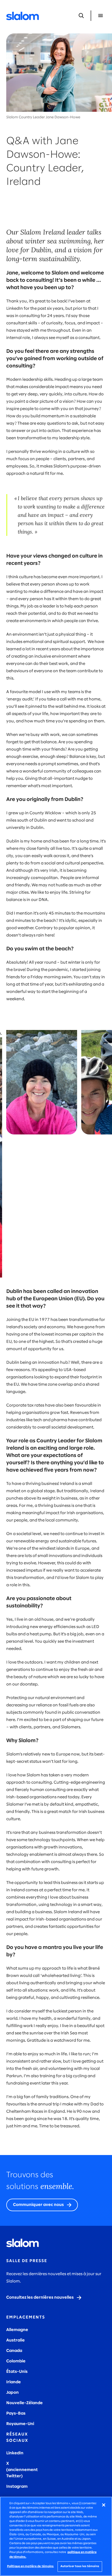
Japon (13, 2393)
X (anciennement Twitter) (22, 2470)
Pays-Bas (16, 2413)
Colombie (16, 2361)
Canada (14, 2351)
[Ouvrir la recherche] (81, 16)
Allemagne (17, 2330)
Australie (15, 2340)
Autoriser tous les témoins (80, 2566)
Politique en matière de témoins (30, 2566)
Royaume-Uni (20, 2424)
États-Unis (17, 2372)
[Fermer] (104, 2505)
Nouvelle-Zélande (24, 2403)
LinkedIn (15, 2453)
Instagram (17, 2487)
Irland (12, 2382)
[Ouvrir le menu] (101, 16)
